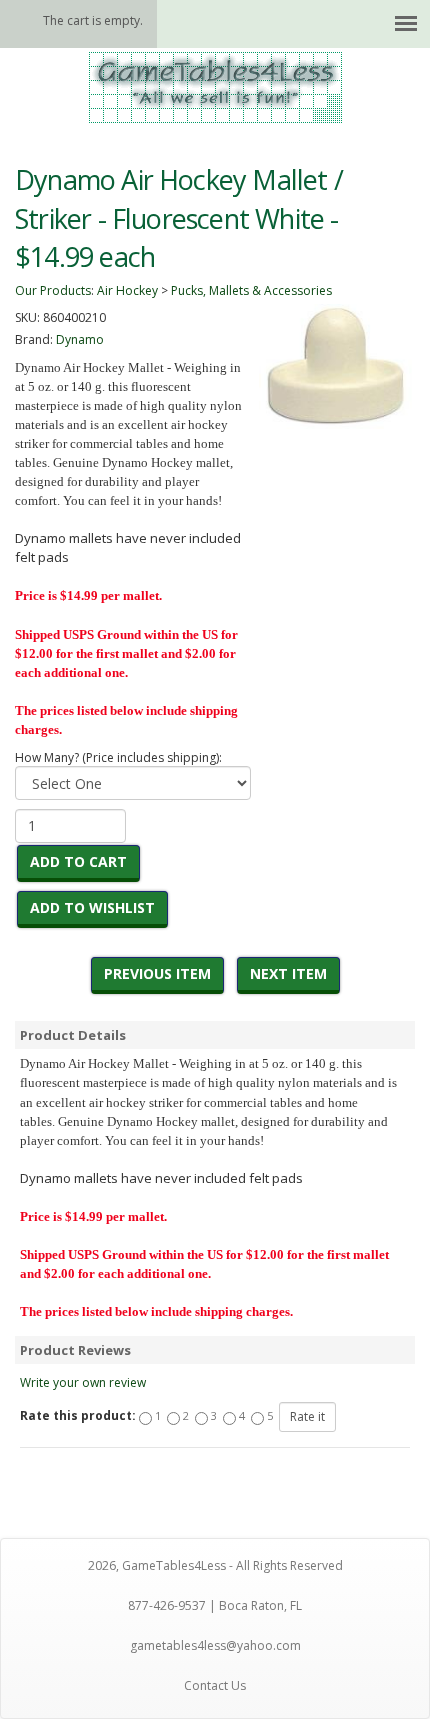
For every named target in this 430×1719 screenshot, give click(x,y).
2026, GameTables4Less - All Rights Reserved (215, 1565)
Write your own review (83, 1382)
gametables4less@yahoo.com (215, 1645)
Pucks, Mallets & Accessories (251, 290)
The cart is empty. (93, 20)
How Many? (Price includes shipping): (118, 757)
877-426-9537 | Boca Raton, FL (215, 1605)
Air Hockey (127, 290)
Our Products (53, 290)
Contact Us (215, 1685)
